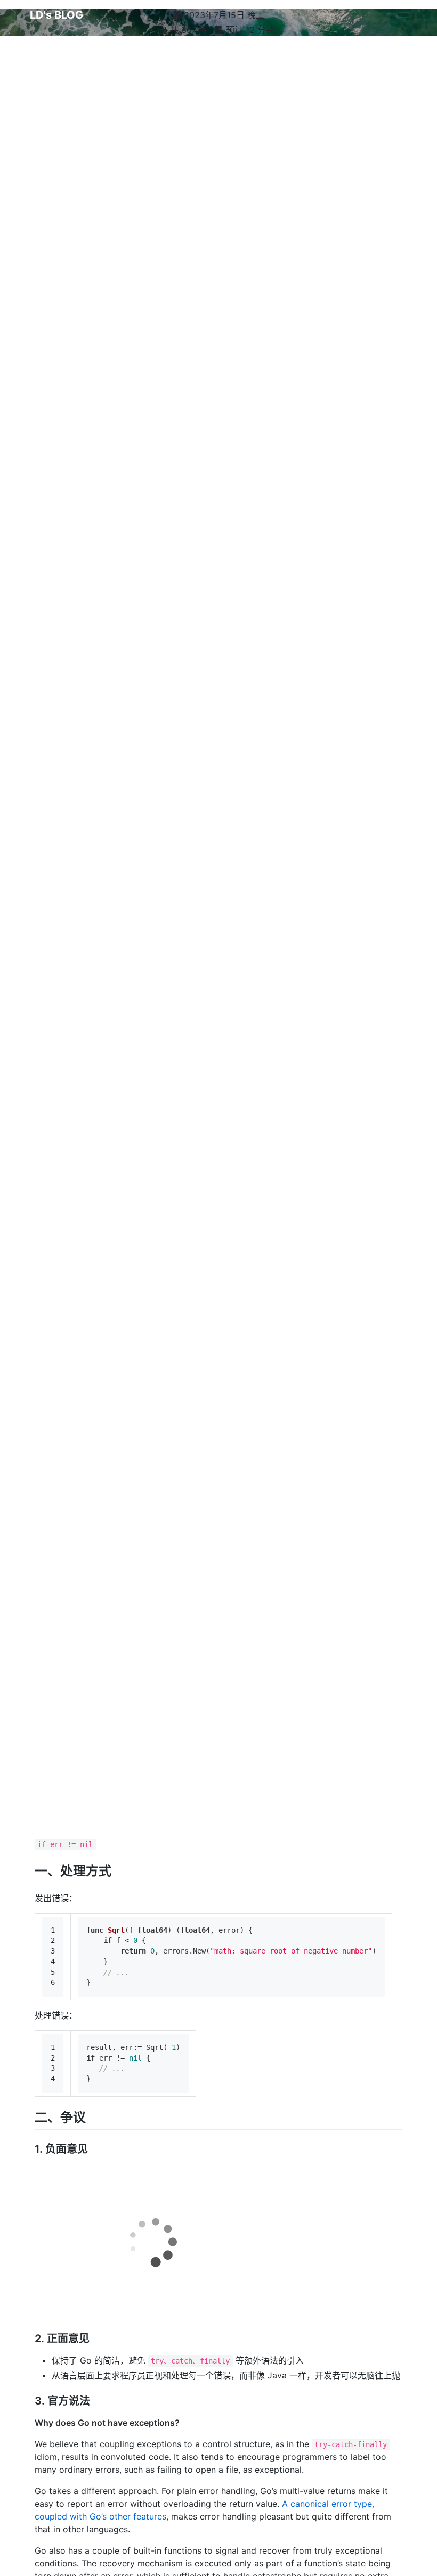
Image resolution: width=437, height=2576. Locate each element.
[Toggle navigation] (403, 15)
